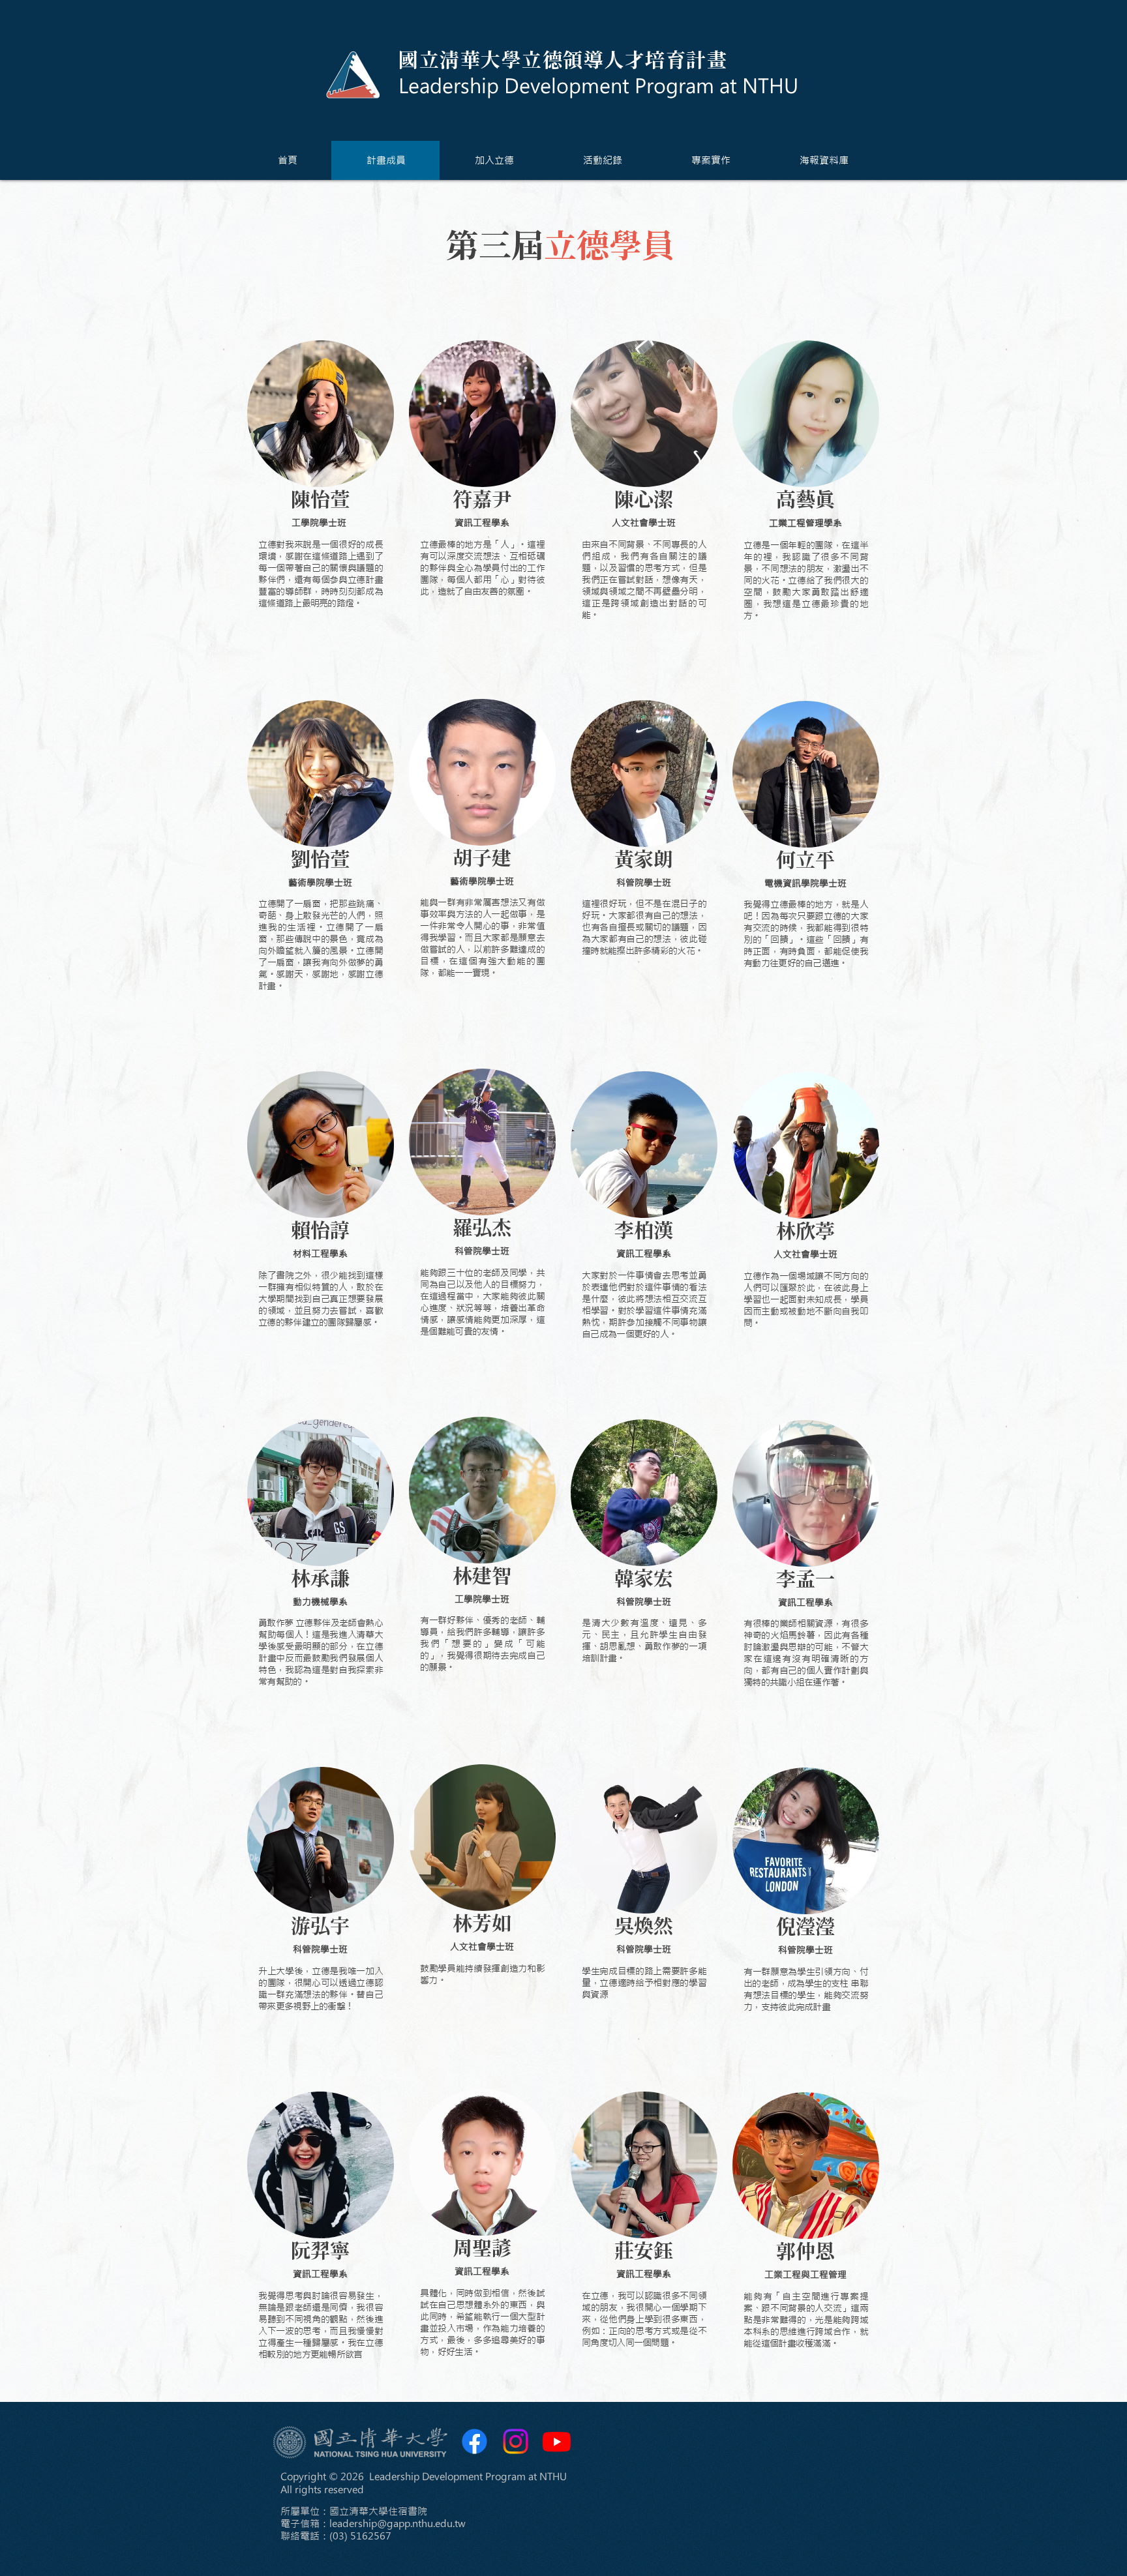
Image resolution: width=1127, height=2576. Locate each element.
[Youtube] (557, 2441)
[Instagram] (516, 2441)
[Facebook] (474, 2441)
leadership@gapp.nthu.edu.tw (398, 2524)
